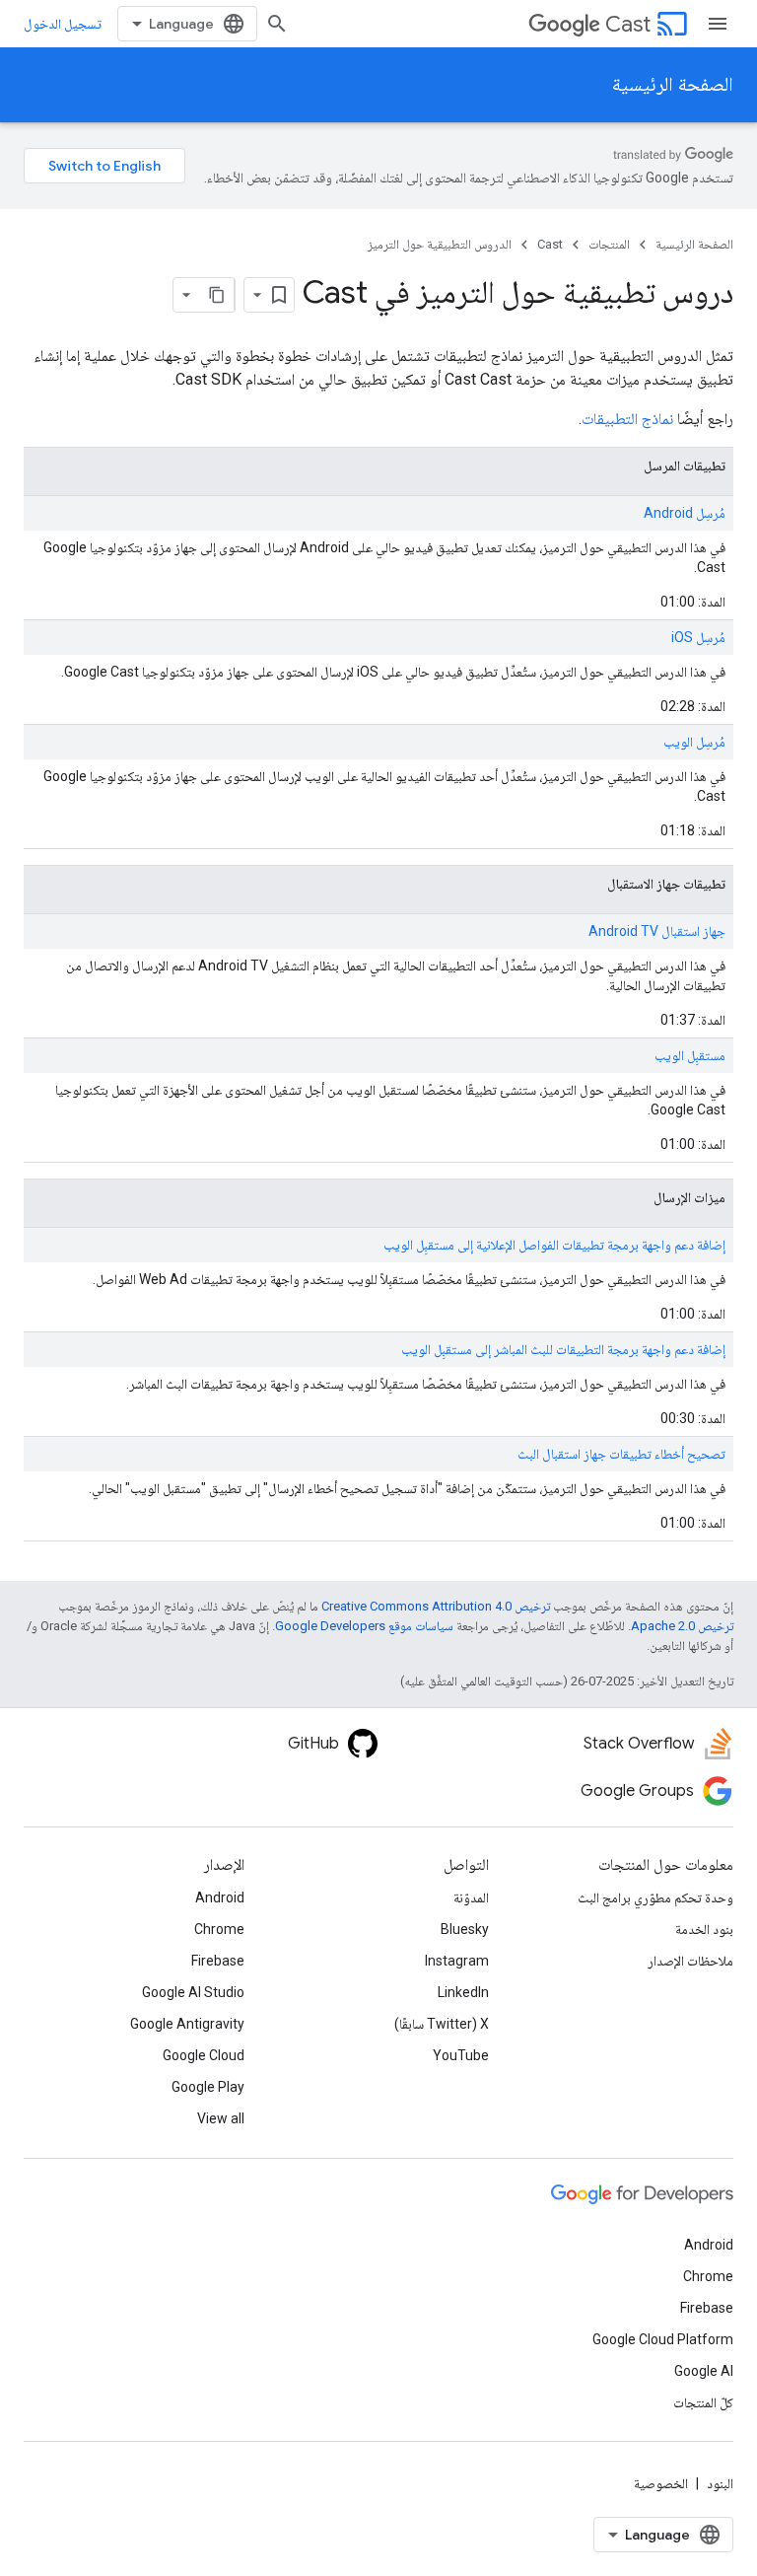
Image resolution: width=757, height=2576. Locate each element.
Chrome (219, 1929)
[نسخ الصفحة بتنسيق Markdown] (217, 295)
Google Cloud (204, 2055)
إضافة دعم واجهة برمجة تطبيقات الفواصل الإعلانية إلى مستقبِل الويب (554, 1245)
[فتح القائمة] (718, 24)
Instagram (457, 1961)
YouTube (461, 2055)
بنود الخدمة (704, 1929)
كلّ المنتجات (703, 2402)
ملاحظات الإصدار (690, 1961)
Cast (628, 24)
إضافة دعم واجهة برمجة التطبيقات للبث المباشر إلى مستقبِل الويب (563, 1349)
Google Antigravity (187, 2024)
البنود (720, 2483)
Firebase (218, 1961)
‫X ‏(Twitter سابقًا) (442, 2024)
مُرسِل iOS (698, 637)
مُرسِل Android (685, 513)
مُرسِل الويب (694, 742)
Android (220, 1897)
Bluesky (465, 1929)
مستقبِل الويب (690, 1055)
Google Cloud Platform (663, 2339)
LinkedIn (463, 1992)
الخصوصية (661, 2483)
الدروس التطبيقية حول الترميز (440, 244)
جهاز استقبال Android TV (657, 931)
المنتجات (609, 244)
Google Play (208, 2087)
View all (221, 2118)
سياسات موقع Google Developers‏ (364, 1626)
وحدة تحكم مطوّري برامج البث (655, 1897)
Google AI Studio (193, 1992)
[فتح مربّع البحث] (277, 24)
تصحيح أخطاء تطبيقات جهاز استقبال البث (621, 1454)
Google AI (704, 2371)
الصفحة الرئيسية (673, 84)
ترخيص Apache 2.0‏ (682, 1626)
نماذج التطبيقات (627, 419)
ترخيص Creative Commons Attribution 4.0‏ (436, 1606)
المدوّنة (471, 1897)
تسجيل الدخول (63, 24)
